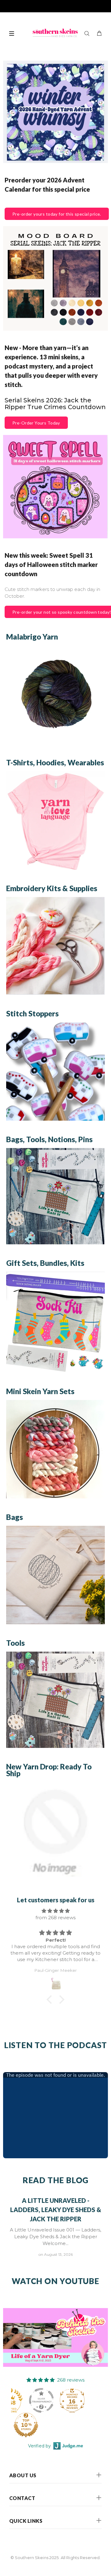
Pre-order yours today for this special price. (57, 214)
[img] (55, 1911)
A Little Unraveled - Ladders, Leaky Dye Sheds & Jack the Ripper (56, 2210)
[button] (51, 2000)
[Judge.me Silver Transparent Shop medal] (41, 2400)
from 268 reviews (55, 1918)
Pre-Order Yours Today (36, 423)
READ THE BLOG (55, 2180)
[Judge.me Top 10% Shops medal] (26, 2425)
